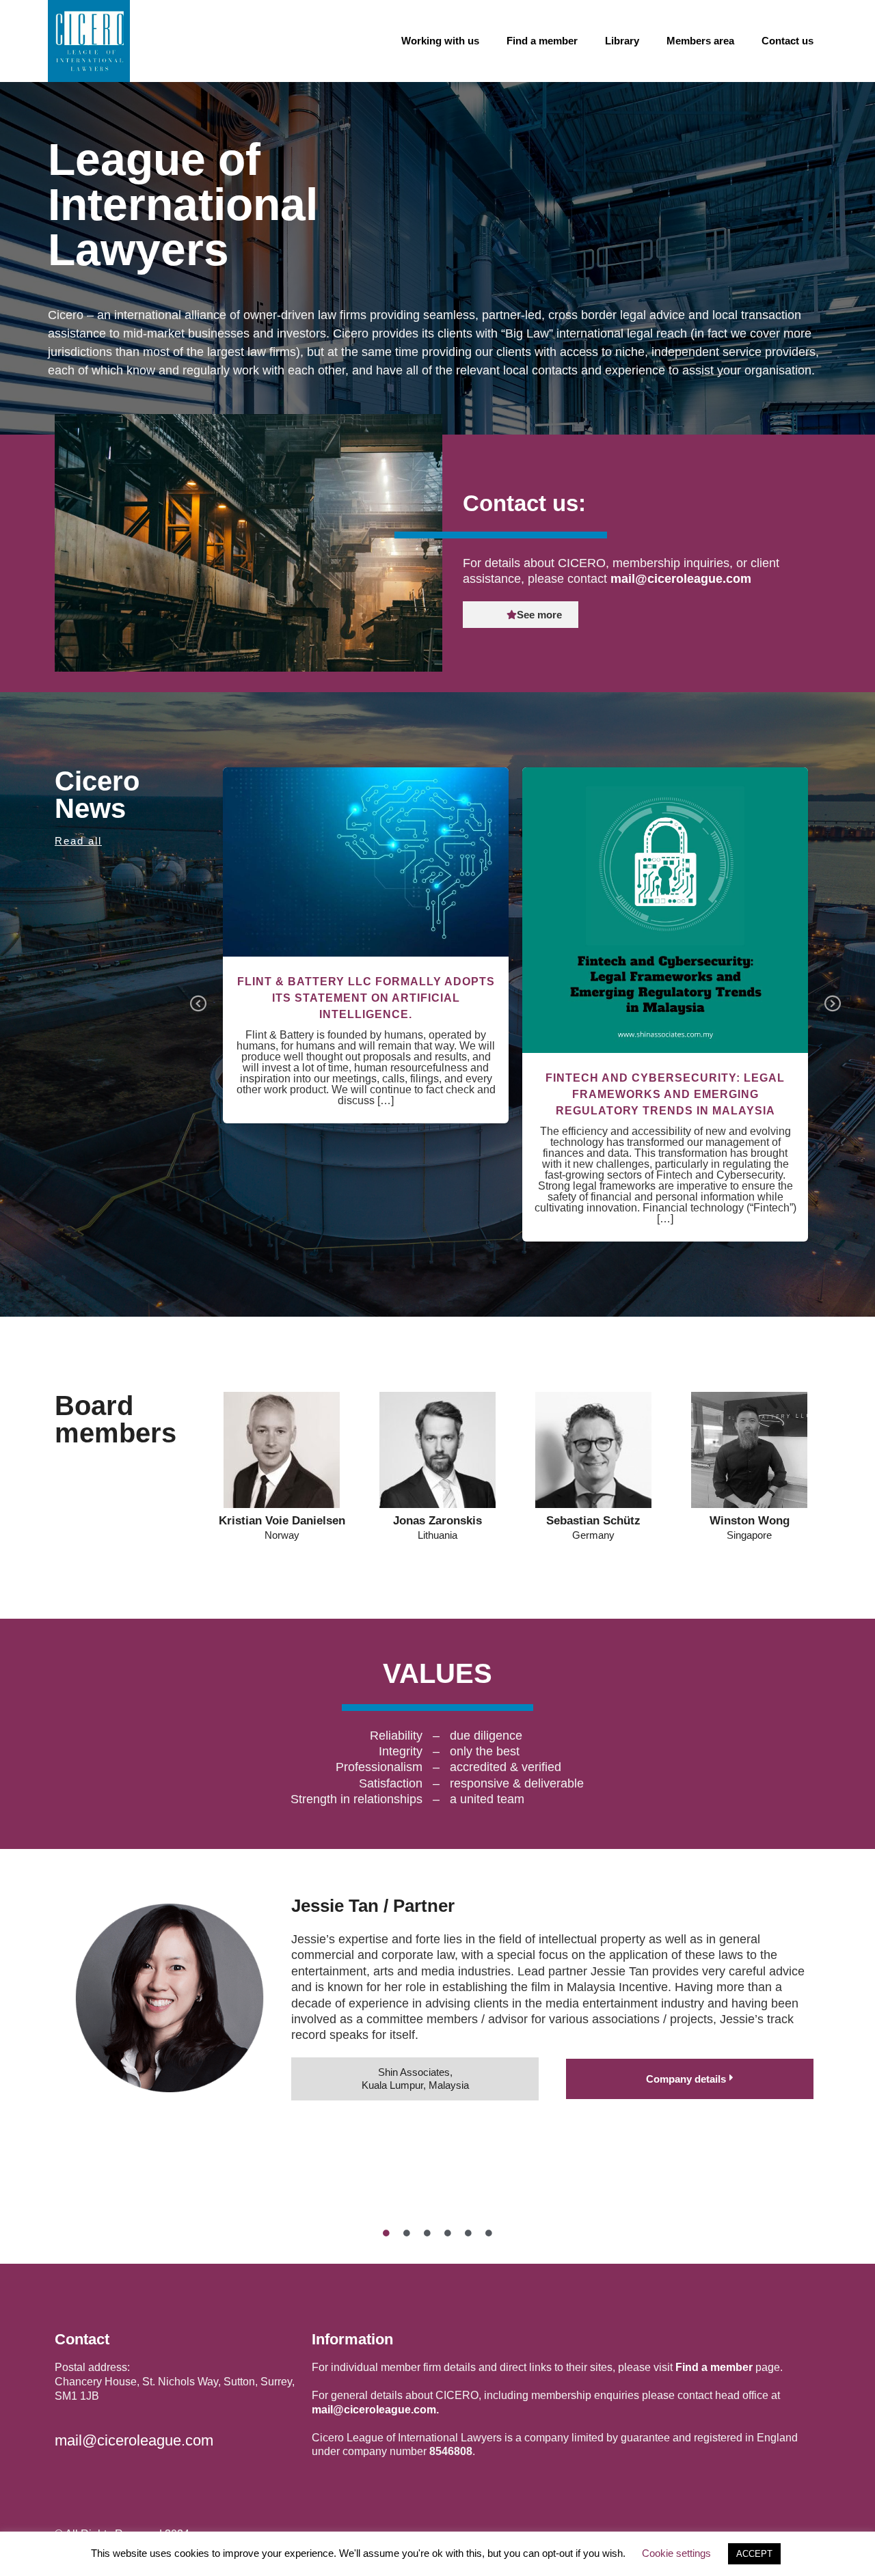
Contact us (787, 41)
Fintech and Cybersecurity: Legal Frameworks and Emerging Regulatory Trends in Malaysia (665, 902)
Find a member (542, 41)
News (366, 892)
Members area (700, 41)
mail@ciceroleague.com (681, 579)
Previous (198, 1004)
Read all (78, 841)
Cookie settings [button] (676, 2553)
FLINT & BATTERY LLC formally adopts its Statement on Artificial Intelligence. (366, 998)
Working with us (440, 41)
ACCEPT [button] (754, 2554)
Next (833, 1004)
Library (622, 41)
